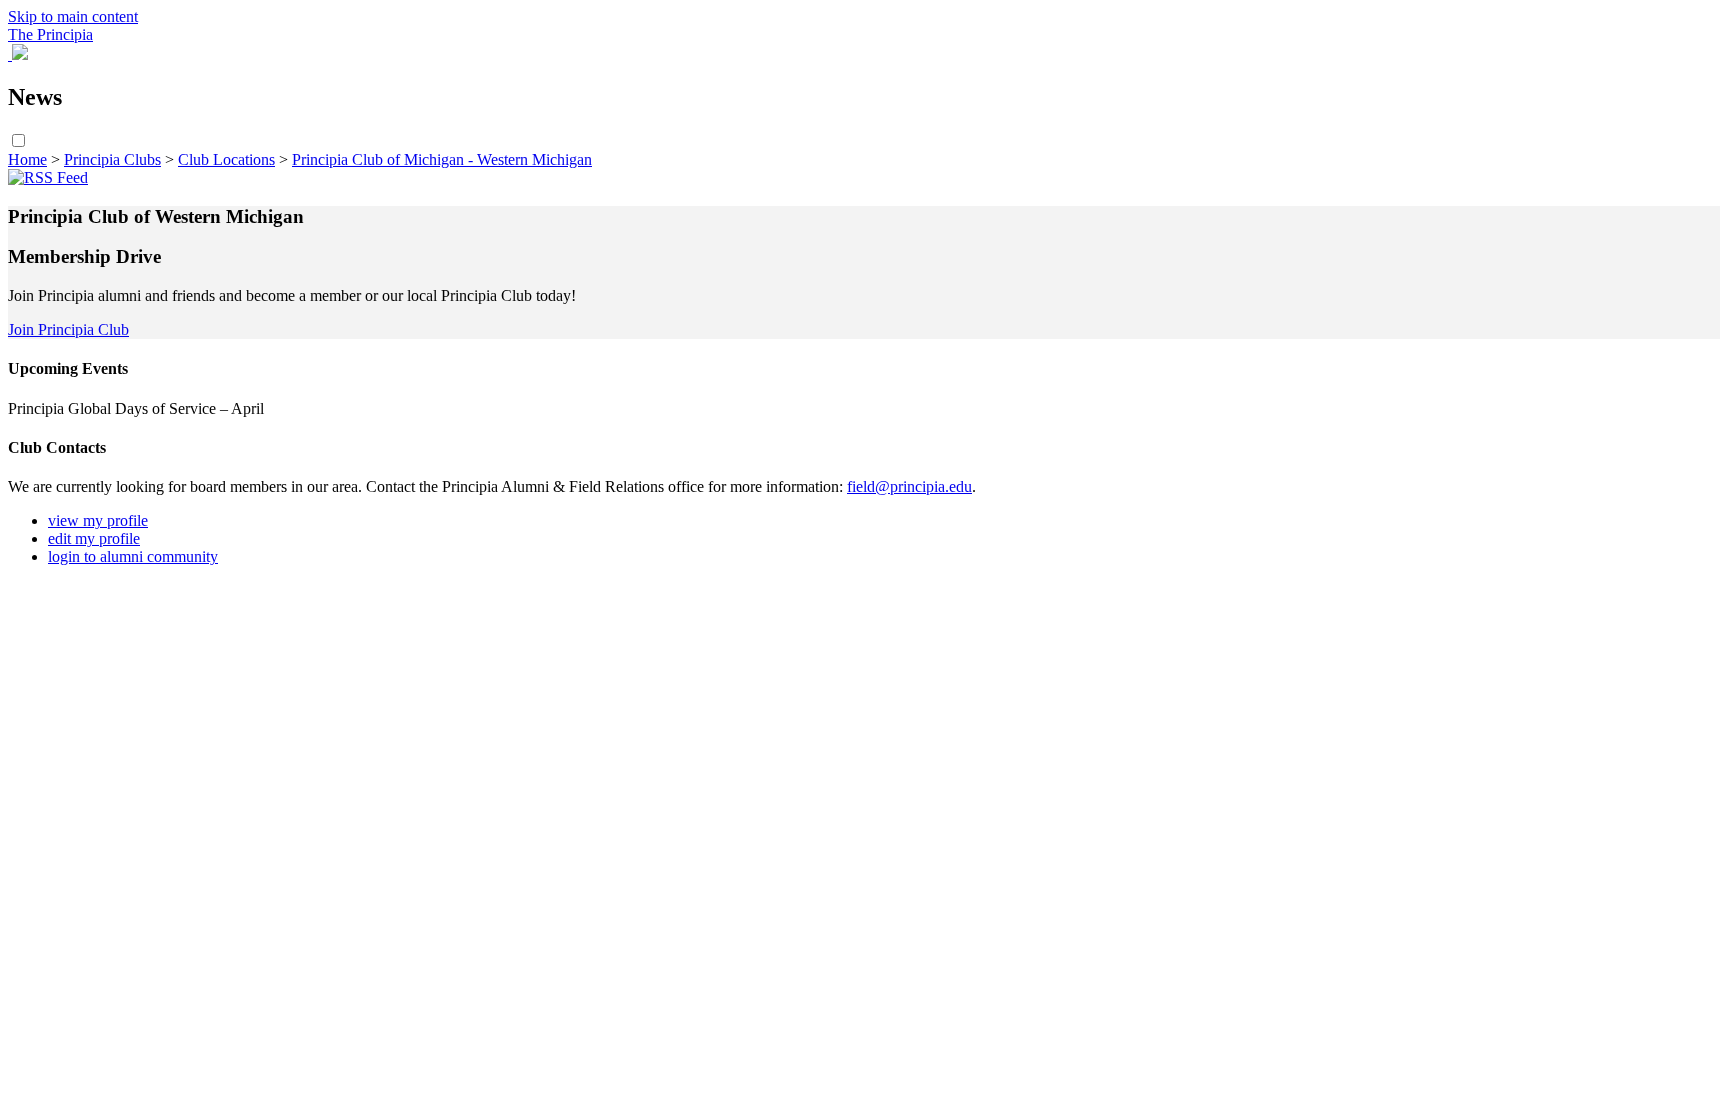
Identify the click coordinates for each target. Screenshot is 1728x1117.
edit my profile (94, 538)
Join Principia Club (68, 329)
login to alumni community (133, 556)
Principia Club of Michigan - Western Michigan (442, 159)
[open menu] (20, 54)
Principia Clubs (112, 159)
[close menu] (10, 54)
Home (27, 159)
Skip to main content (73, 16)
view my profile (98, 520)
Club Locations (226, 159)
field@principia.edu (909, 486)
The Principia (50, 34)
